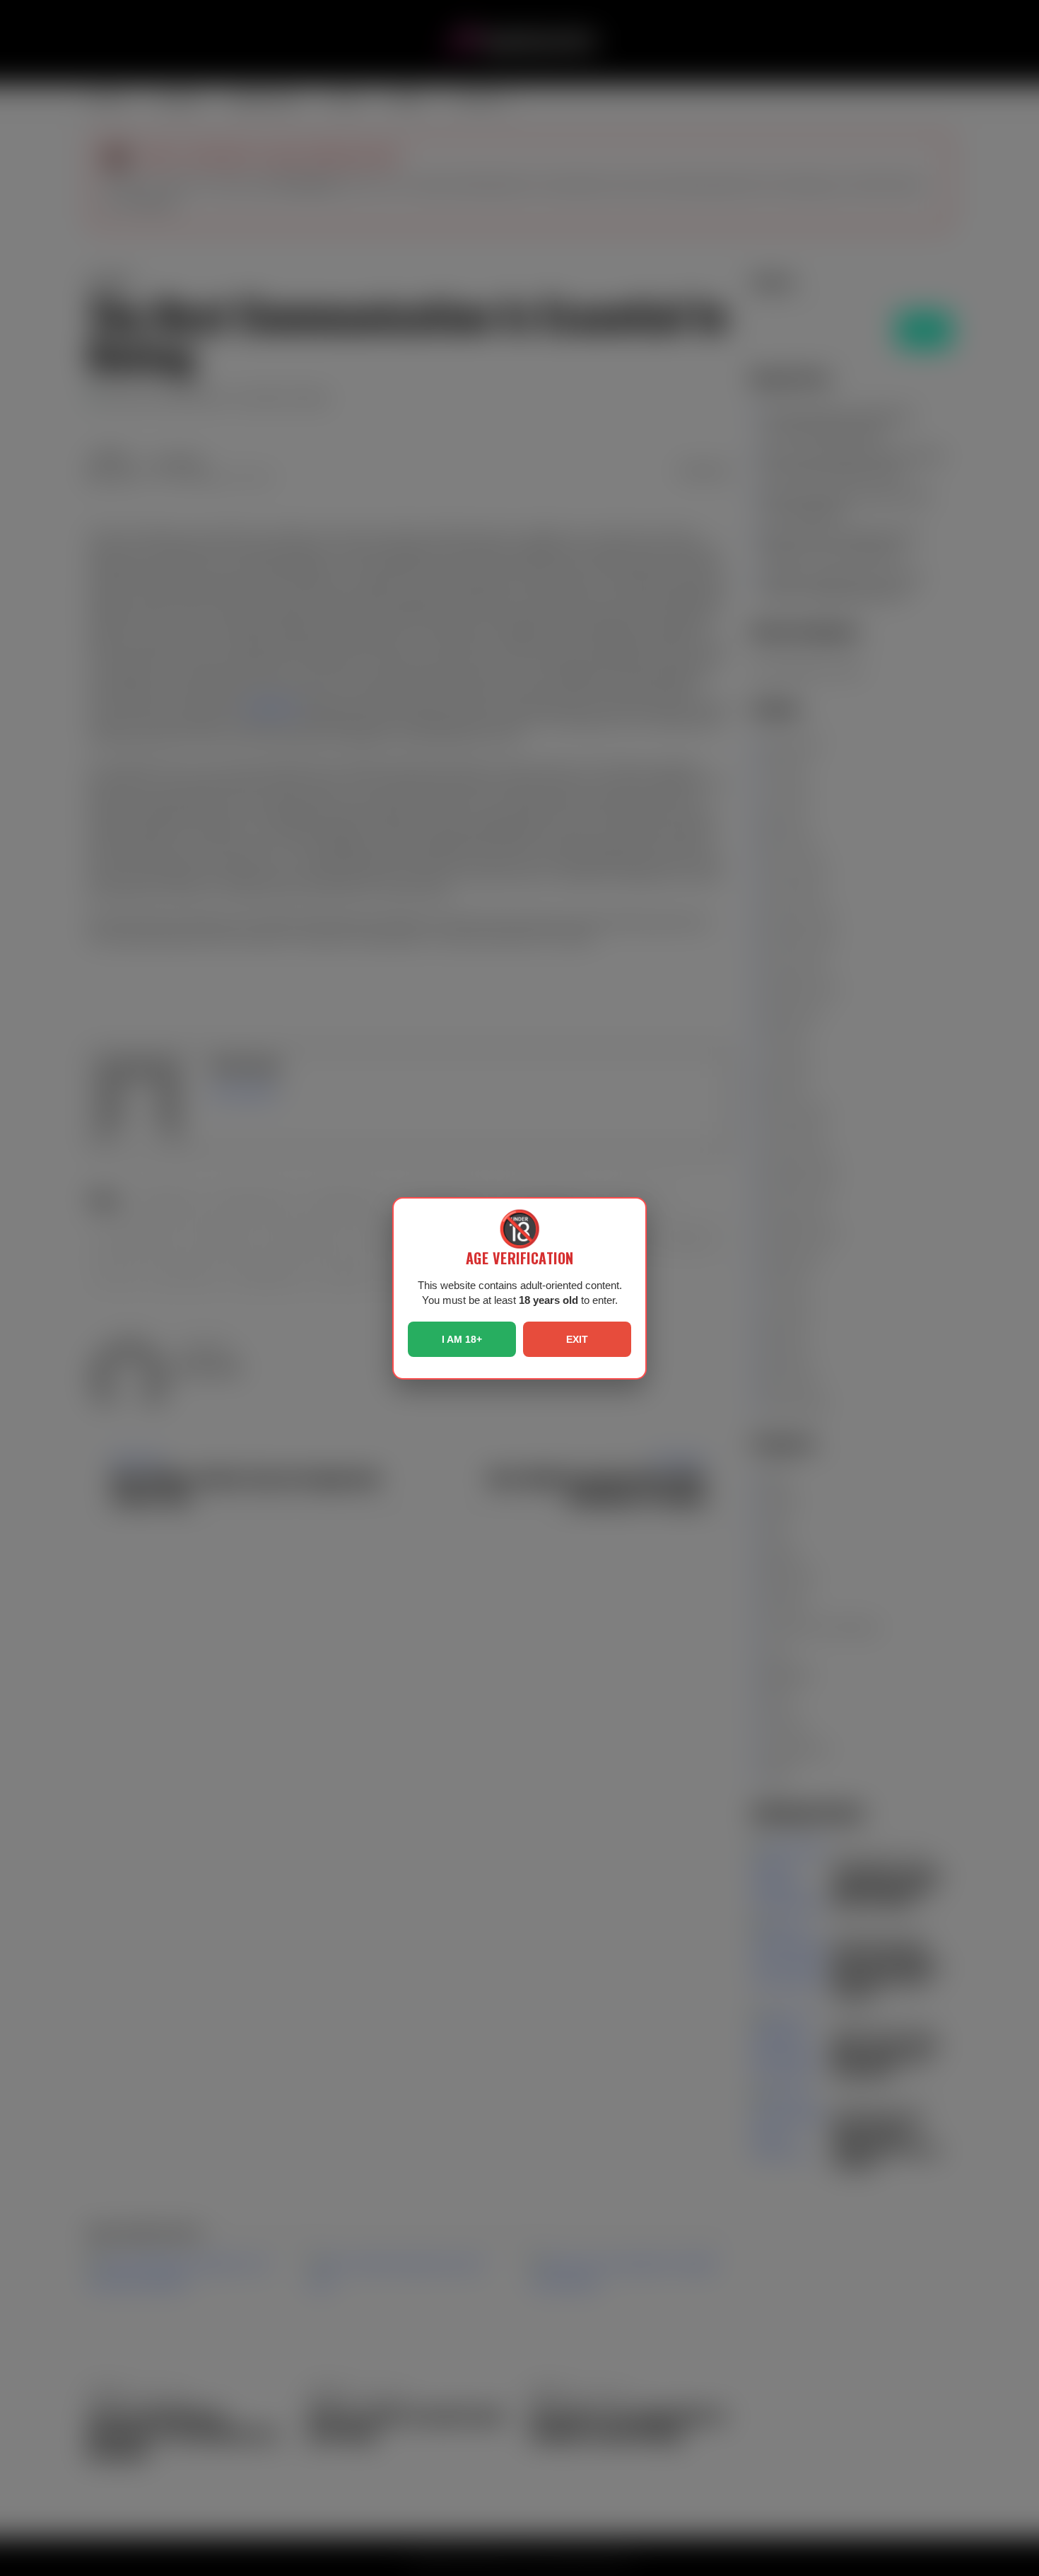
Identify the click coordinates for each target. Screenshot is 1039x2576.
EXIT (577, 1339)
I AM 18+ (462, 1339)
